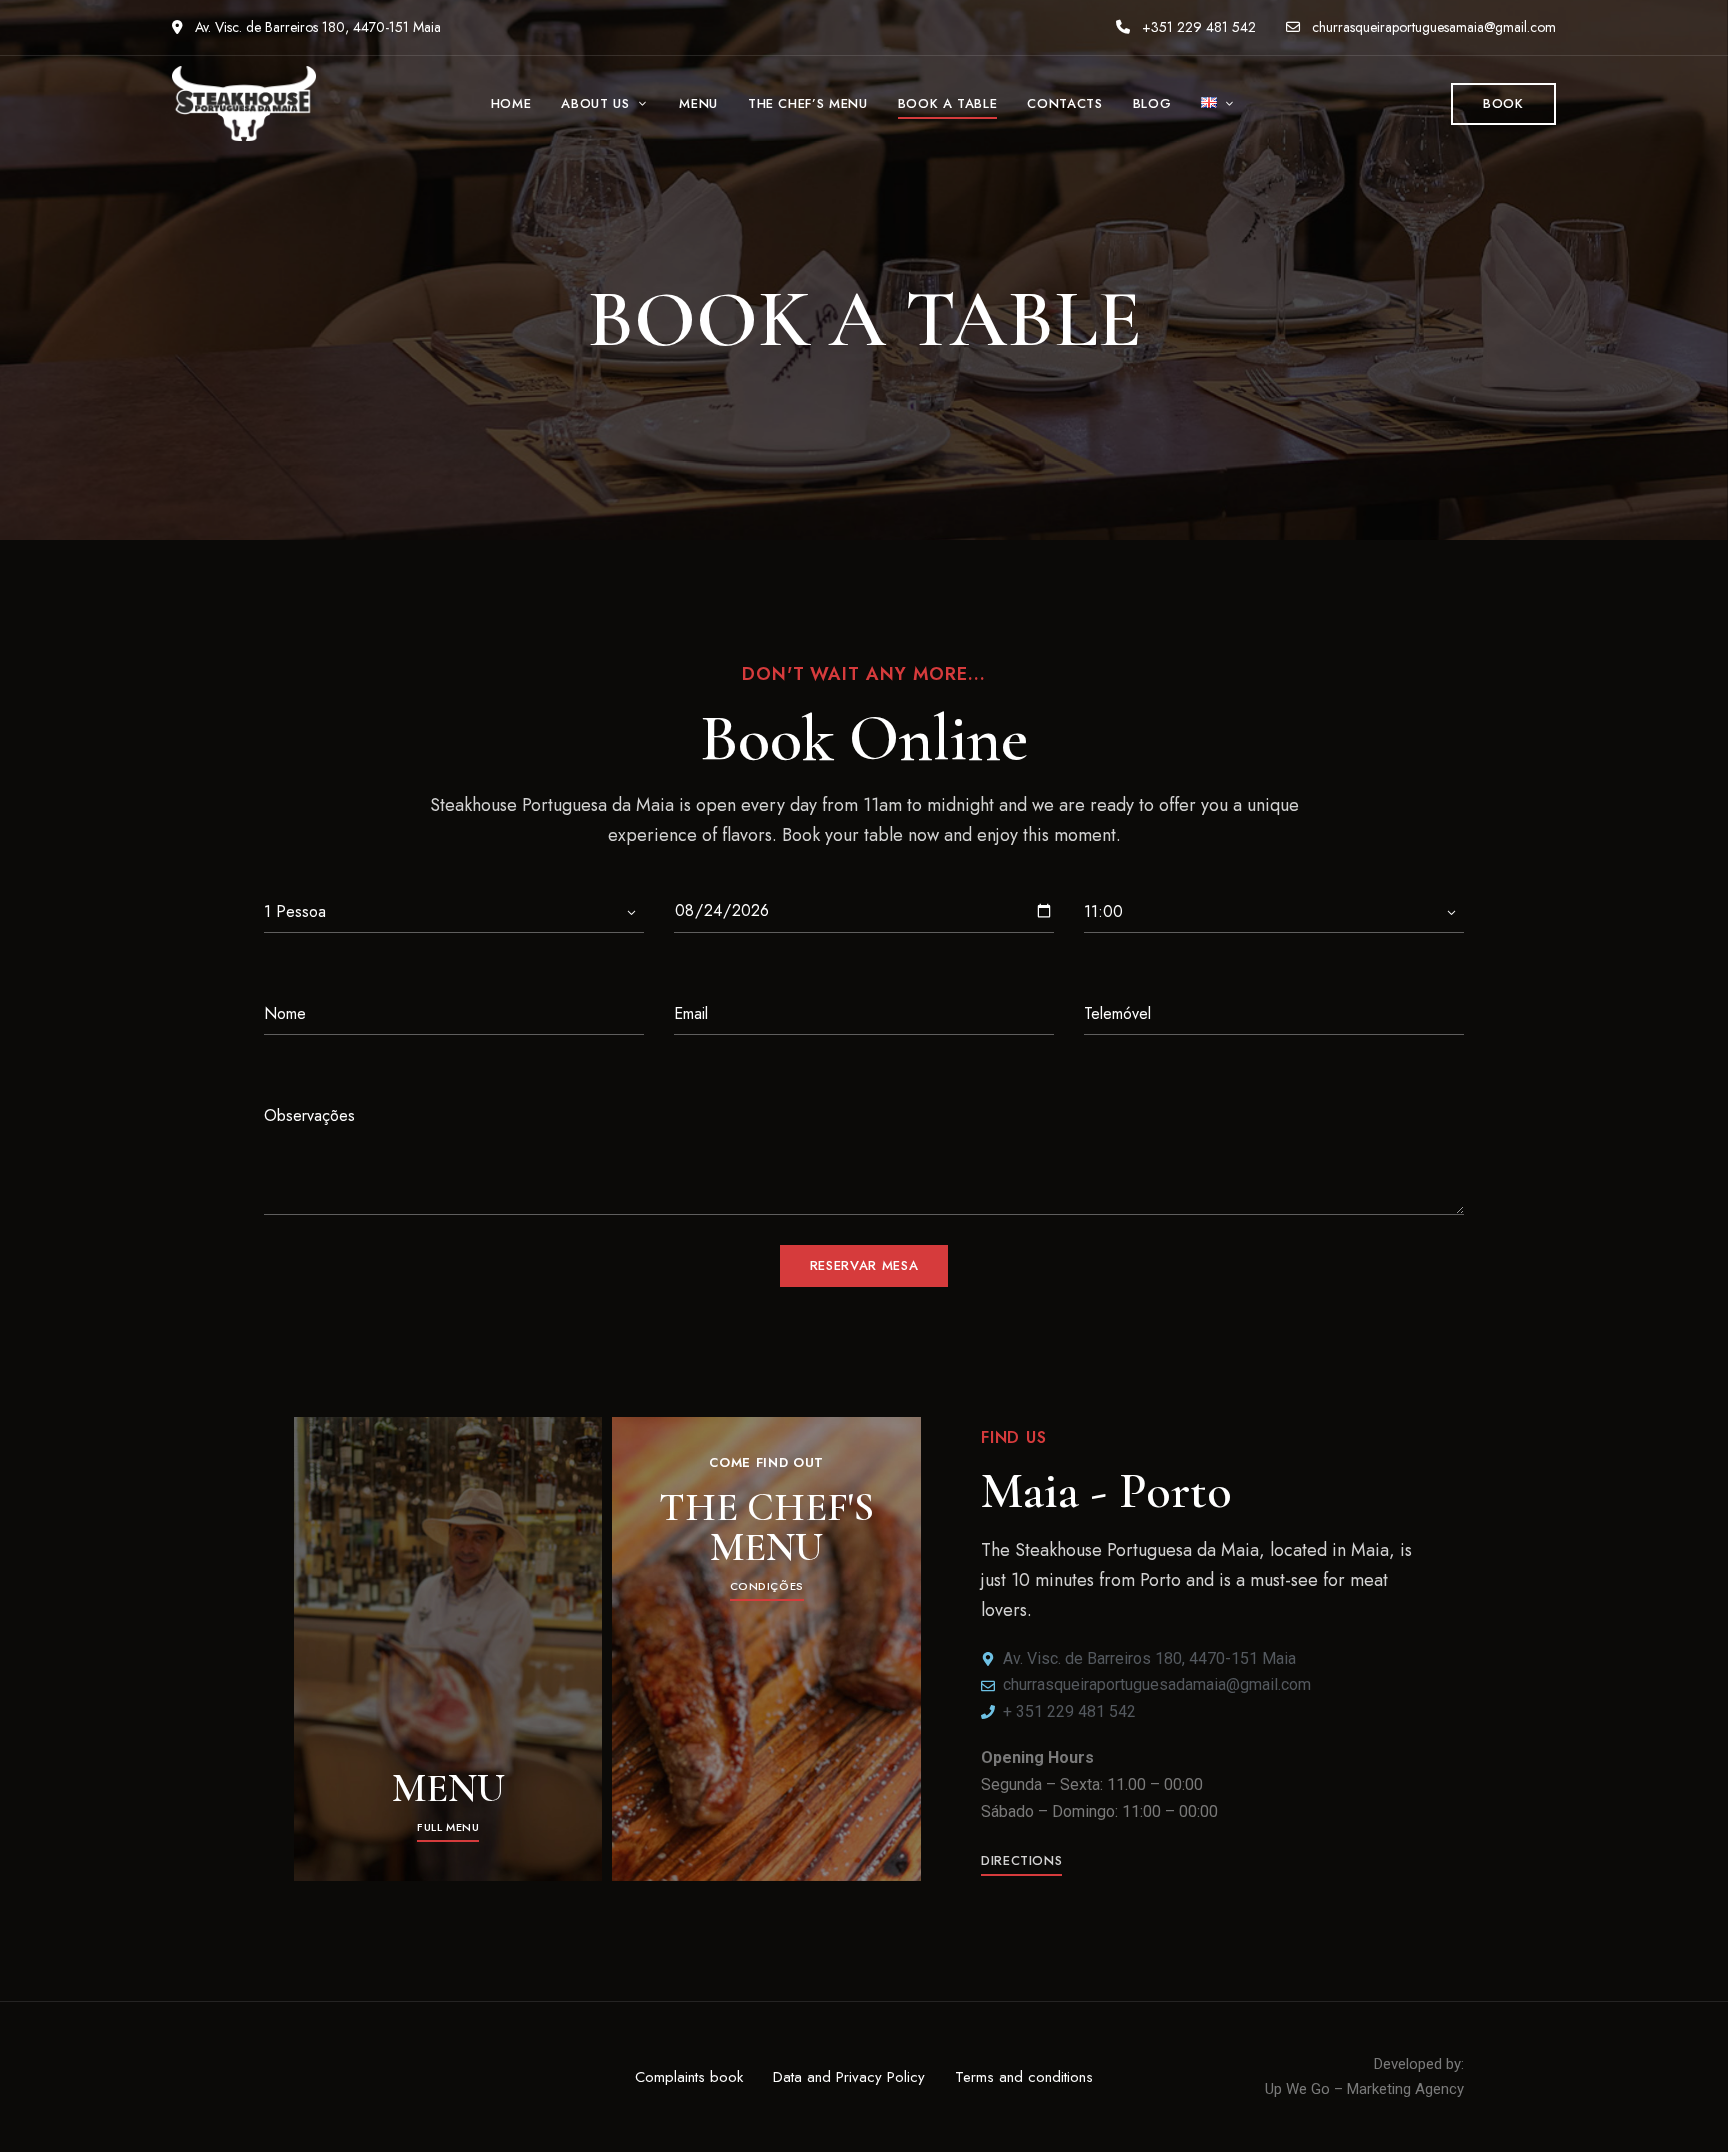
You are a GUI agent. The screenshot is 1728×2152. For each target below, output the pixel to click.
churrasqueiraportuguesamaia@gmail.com (1434, 27)
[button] (1503, 104)
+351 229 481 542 (1197, 27)
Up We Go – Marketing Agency (1364, 2089)
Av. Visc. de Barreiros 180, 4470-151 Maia (316, 27)
